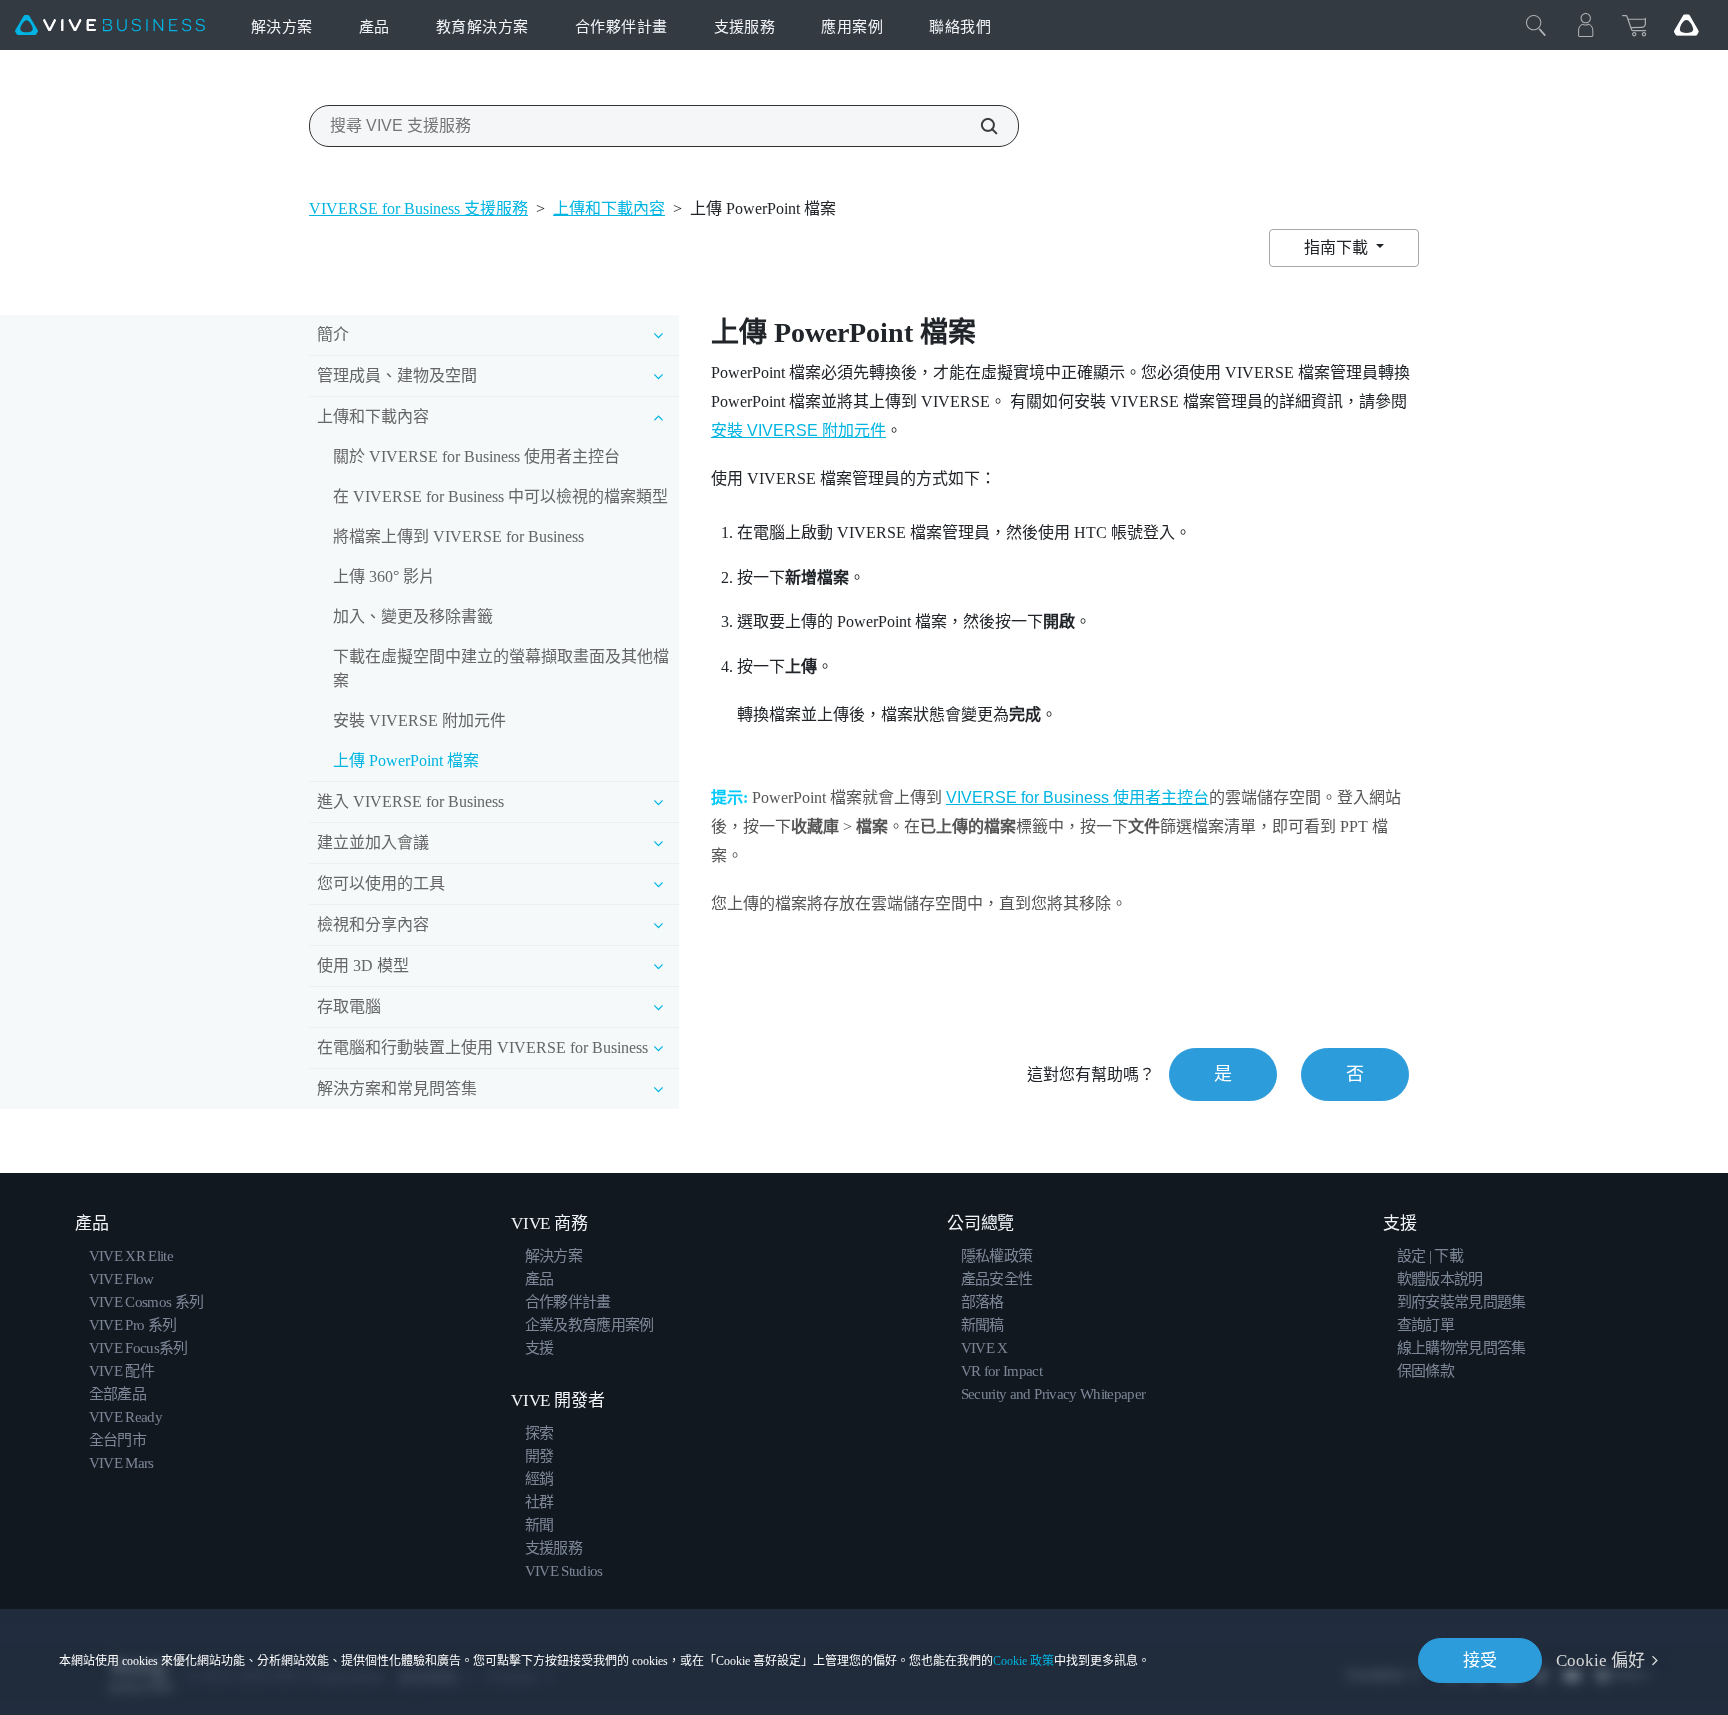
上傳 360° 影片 (384, 576)
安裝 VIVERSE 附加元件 (419, 720)
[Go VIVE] (1686, 25)
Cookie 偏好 (1600, 1660)
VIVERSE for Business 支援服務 (418, 208)
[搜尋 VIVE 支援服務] (978, 126)
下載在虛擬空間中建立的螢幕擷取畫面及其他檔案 (501, 668)
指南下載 (1338, 247)
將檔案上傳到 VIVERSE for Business (458, 536)
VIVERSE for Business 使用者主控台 (1077, 797)
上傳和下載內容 (609, 208)
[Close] (1536, 25)
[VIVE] (110, 25)
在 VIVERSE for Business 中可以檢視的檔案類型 (500, 496)
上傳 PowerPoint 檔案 (406, 760)
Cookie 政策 (1023, 1661)
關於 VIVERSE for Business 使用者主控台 (476, 456)
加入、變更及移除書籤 (413, 616)
